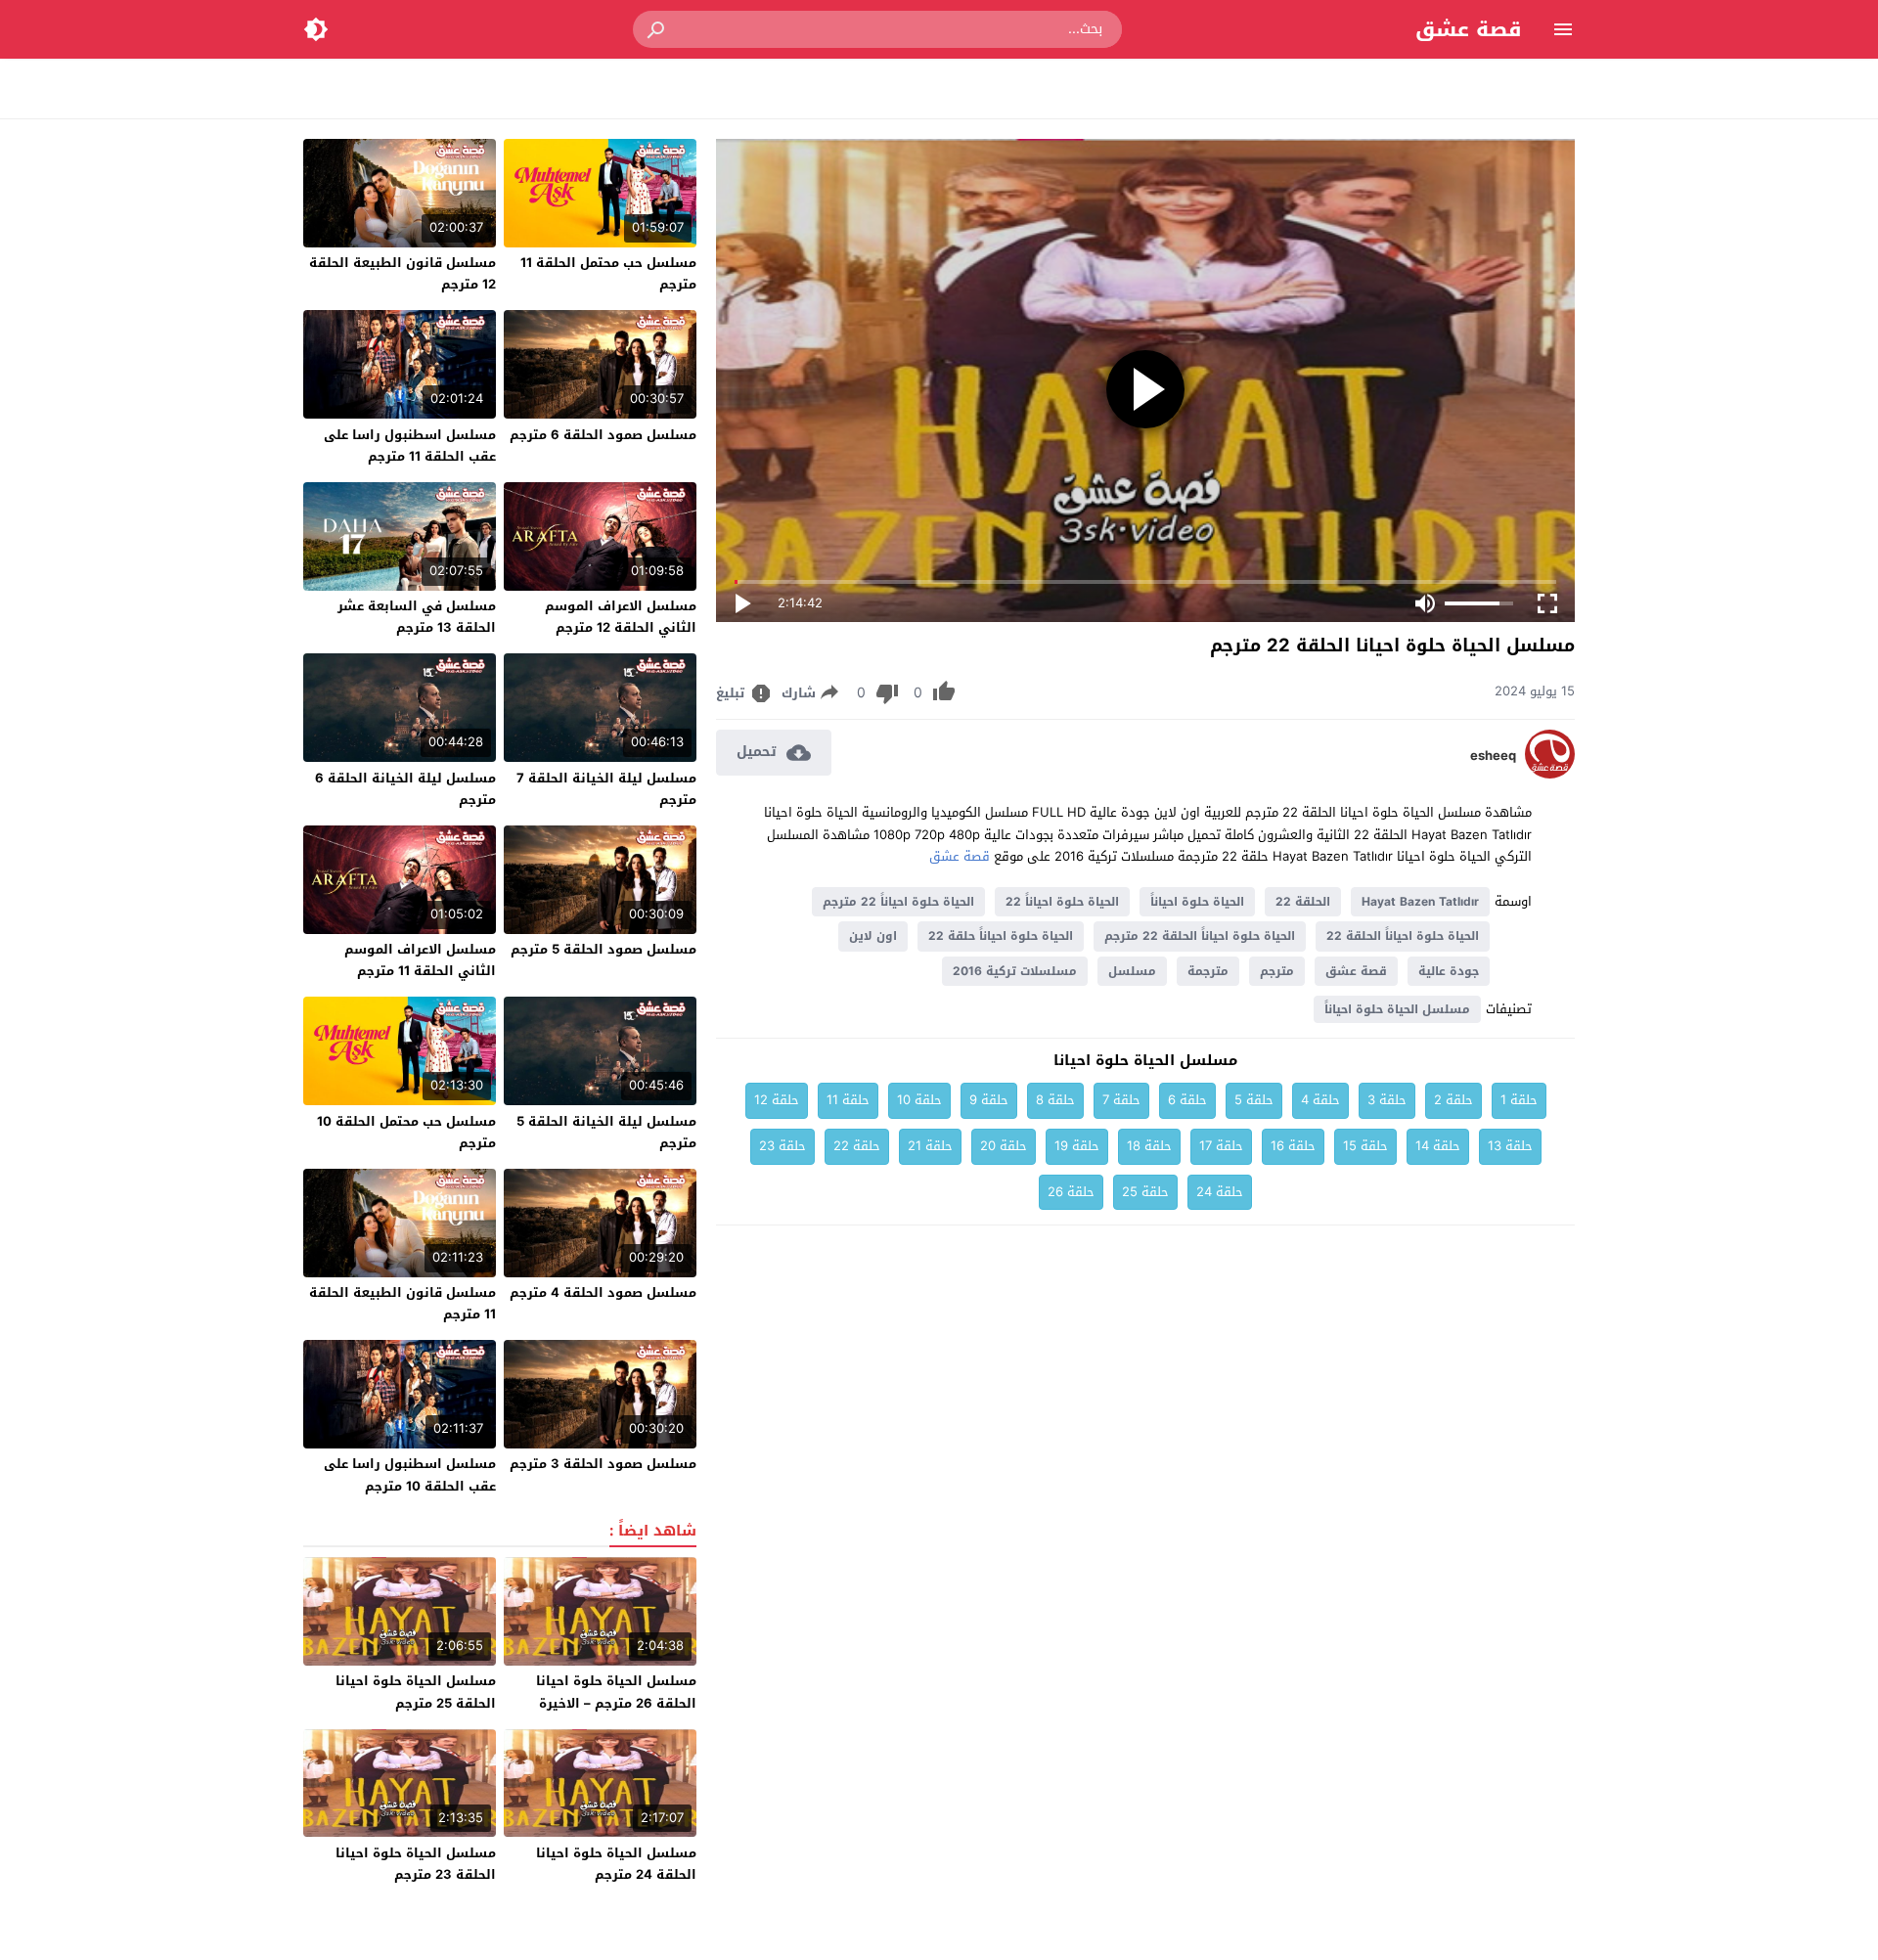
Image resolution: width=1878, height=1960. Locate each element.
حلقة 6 (1187, 1100)
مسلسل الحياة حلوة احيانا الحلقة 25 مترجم (416, 1692)
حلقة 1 (1519, 1100)
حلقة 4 (1320, 1100)
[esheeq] (1550, 774)
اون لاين (873, 936)
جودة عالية (1449, 971)
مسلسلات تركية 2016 (1015, 971)
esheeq (1493, 756)
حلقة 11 (848, 1100)
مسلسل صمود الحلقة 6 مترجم (603, 435)
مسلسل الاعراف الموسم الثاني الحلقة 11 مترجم (420, 960)
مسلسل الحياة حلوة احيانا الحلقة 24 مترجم (616, 1864)
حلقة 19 (1077, 1146)
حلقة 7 (1121, 1100)
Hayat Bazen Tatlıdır (1420, 902)
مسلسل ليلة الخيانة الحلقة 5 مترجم (606, 1132)
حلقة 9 (989, 1100)
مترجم (1277, 971)
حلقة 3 (1387, 1100)
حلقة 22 (857, 1146)
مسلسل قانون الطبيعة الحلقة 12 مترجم (402, 273)
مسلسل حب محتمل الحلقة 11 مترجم (608, 273)
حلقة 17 (1221, 1146)
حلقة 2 (1453, 1100)
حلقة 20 (1004, 1146)
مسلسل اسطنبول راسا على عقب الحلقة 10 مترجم (410, 1474)
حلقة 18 (1149, 1146)
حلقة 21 (930, 1146)
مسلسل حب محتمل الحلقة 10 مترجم (406, 1132)
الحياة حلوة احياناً (1197, 902)
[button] (657, 29)
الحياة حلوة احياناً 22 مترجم (898, 902)
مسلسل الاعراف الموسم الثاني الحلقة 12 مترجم (621, 617)
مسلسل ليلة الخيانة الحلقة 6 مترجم (405, 789)
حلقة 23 (782, 1146)
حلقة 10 (919, 1100)
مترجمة (1208, 971)
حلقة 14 (1438, 1146)
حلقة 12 (777, 1100)
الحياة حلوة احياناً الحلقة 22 (1403, 936)
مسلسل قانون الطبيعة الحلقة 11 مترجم (402, 1303)
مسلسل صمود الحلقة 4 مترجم (603, 1292)
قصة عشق (1469, 29)
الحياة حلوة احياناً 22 (1062, 902)
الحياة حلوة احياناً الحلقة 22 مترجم (1200, 936)
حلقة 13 (1510, 1146)
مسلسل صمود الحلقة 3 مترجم (603, 1464)
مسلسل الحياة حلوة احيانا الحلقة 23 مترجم (416, 1864)
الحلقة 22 (1303, 902)
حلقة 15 (1365, 1146)
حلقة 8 (1055, 1100)
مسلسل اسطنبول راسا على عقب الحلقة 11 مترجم (410, 445)
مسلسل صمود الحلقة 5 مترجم (604, 949)
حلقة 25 (1145, 1192)
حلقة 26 (1071, 1192)
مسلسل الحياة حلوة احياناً (1397, 1009)
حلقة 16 (1293, 1146)
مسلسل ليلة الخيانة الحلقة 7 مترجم (606, 789)
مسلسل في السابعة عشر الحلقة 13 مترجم (417, 617)
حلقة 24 (1220, 1192)
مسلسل (1132, 971)
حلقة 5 (1254, 1100)
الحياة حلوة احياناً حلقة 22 (1001, 936)
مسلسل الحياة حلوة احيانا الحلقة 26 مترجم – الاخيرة (616, 1692)
